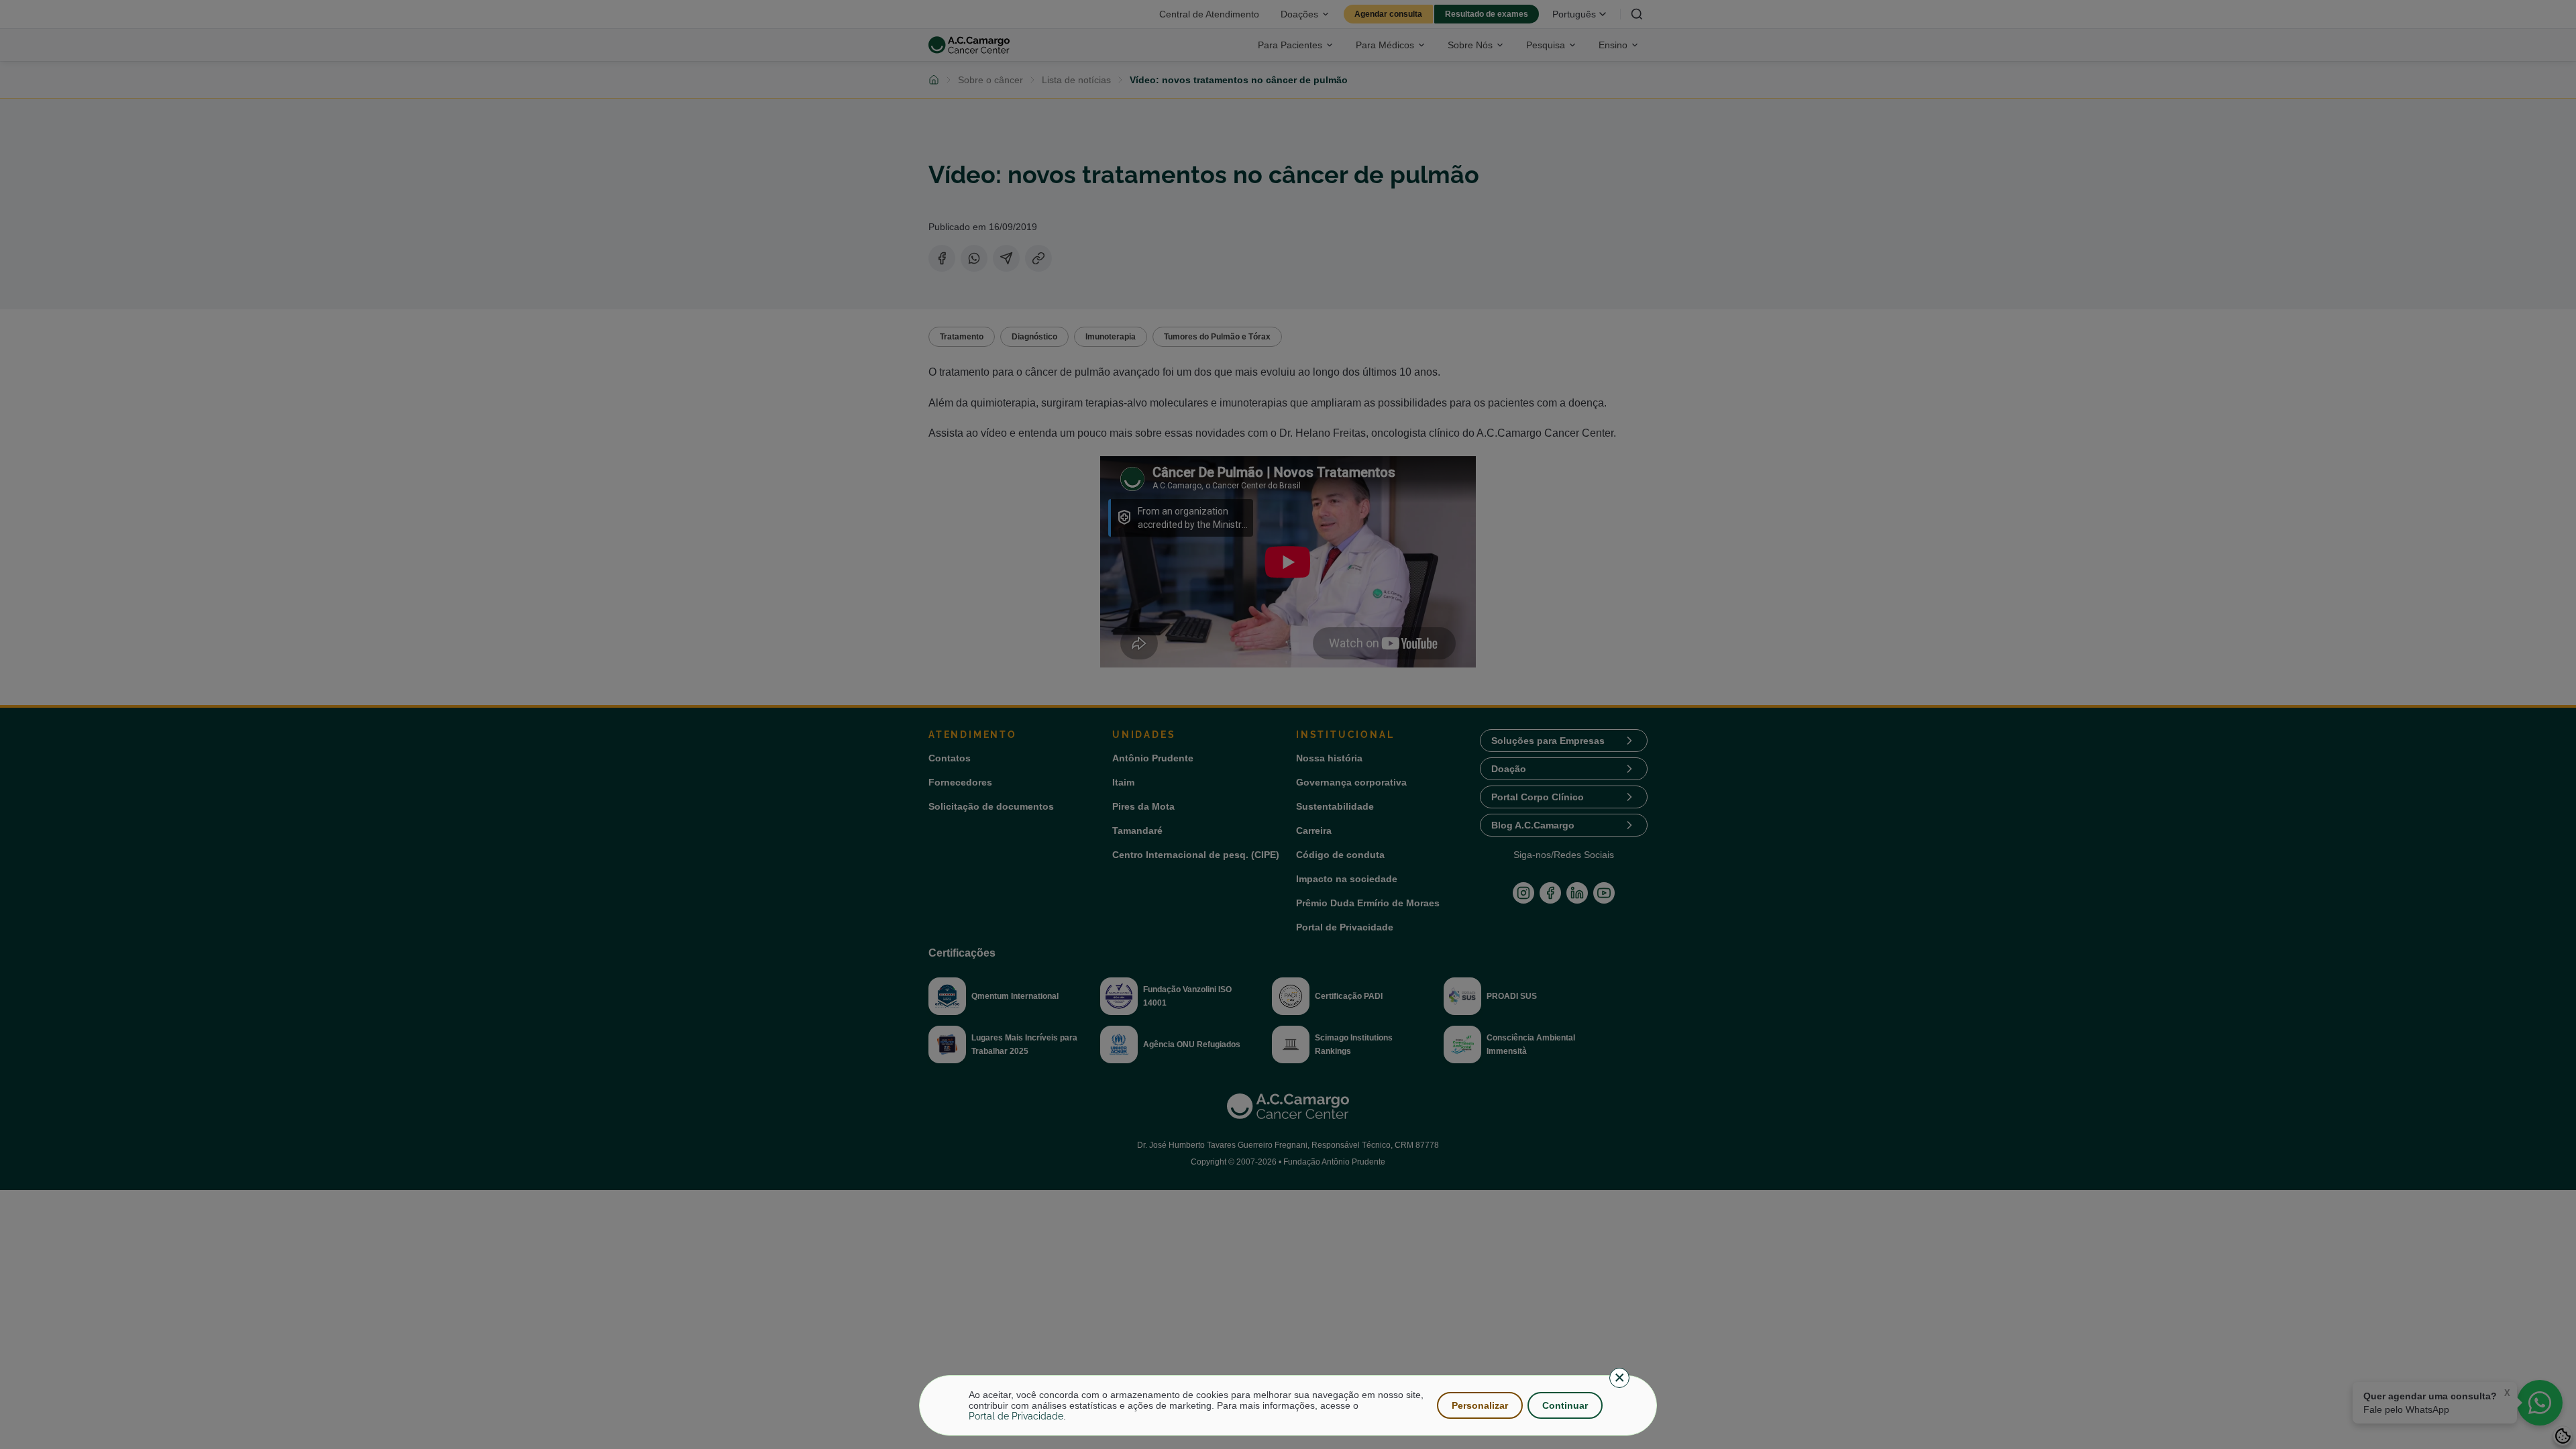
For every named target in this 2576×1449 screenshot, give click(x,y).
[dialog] (1288, 1405)
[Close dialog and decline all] (1619, 1378)
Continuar (1565, 1405)
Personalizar (1480, 1405)
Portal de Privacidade (1016, 1416)
